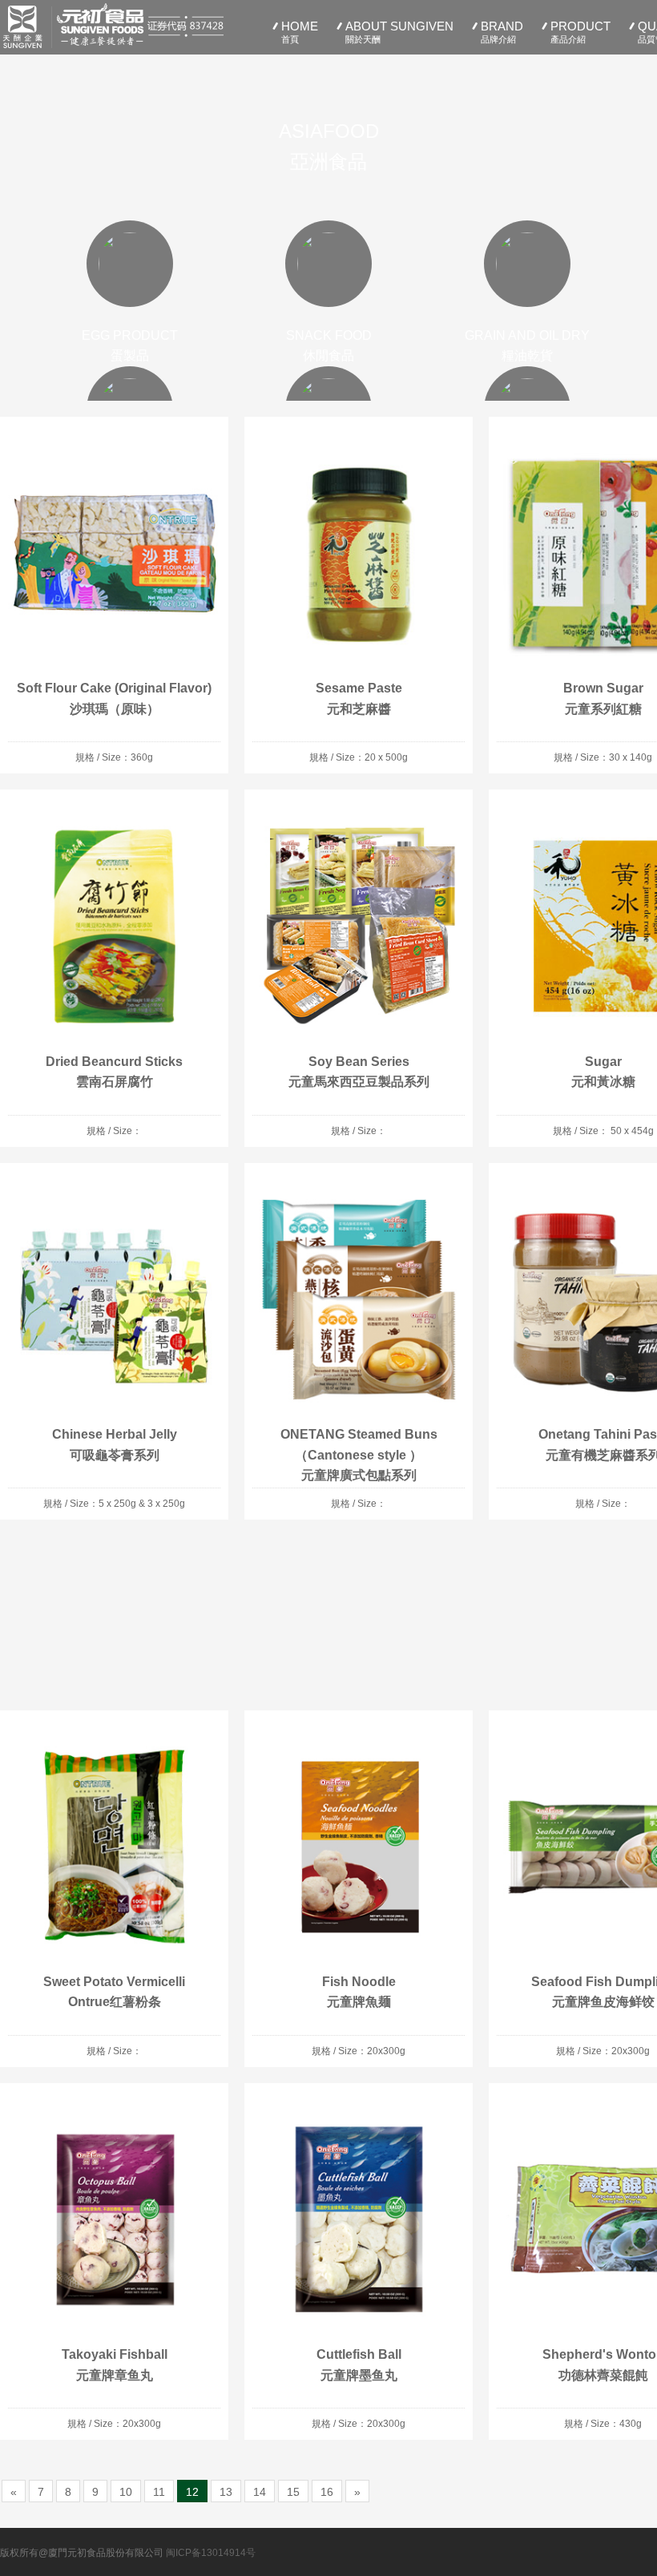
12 (192, 2492)
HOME (300, 32)
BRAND (502, 32)
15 (293, 2492)
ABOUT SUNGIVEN (399, 32)
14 (260, 2492)
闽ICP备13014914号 (211, 2553)
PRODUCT (580, 32)
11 (159, 2492)
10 (126, 2492)
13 (226, 2492)
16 (327, 2492)
